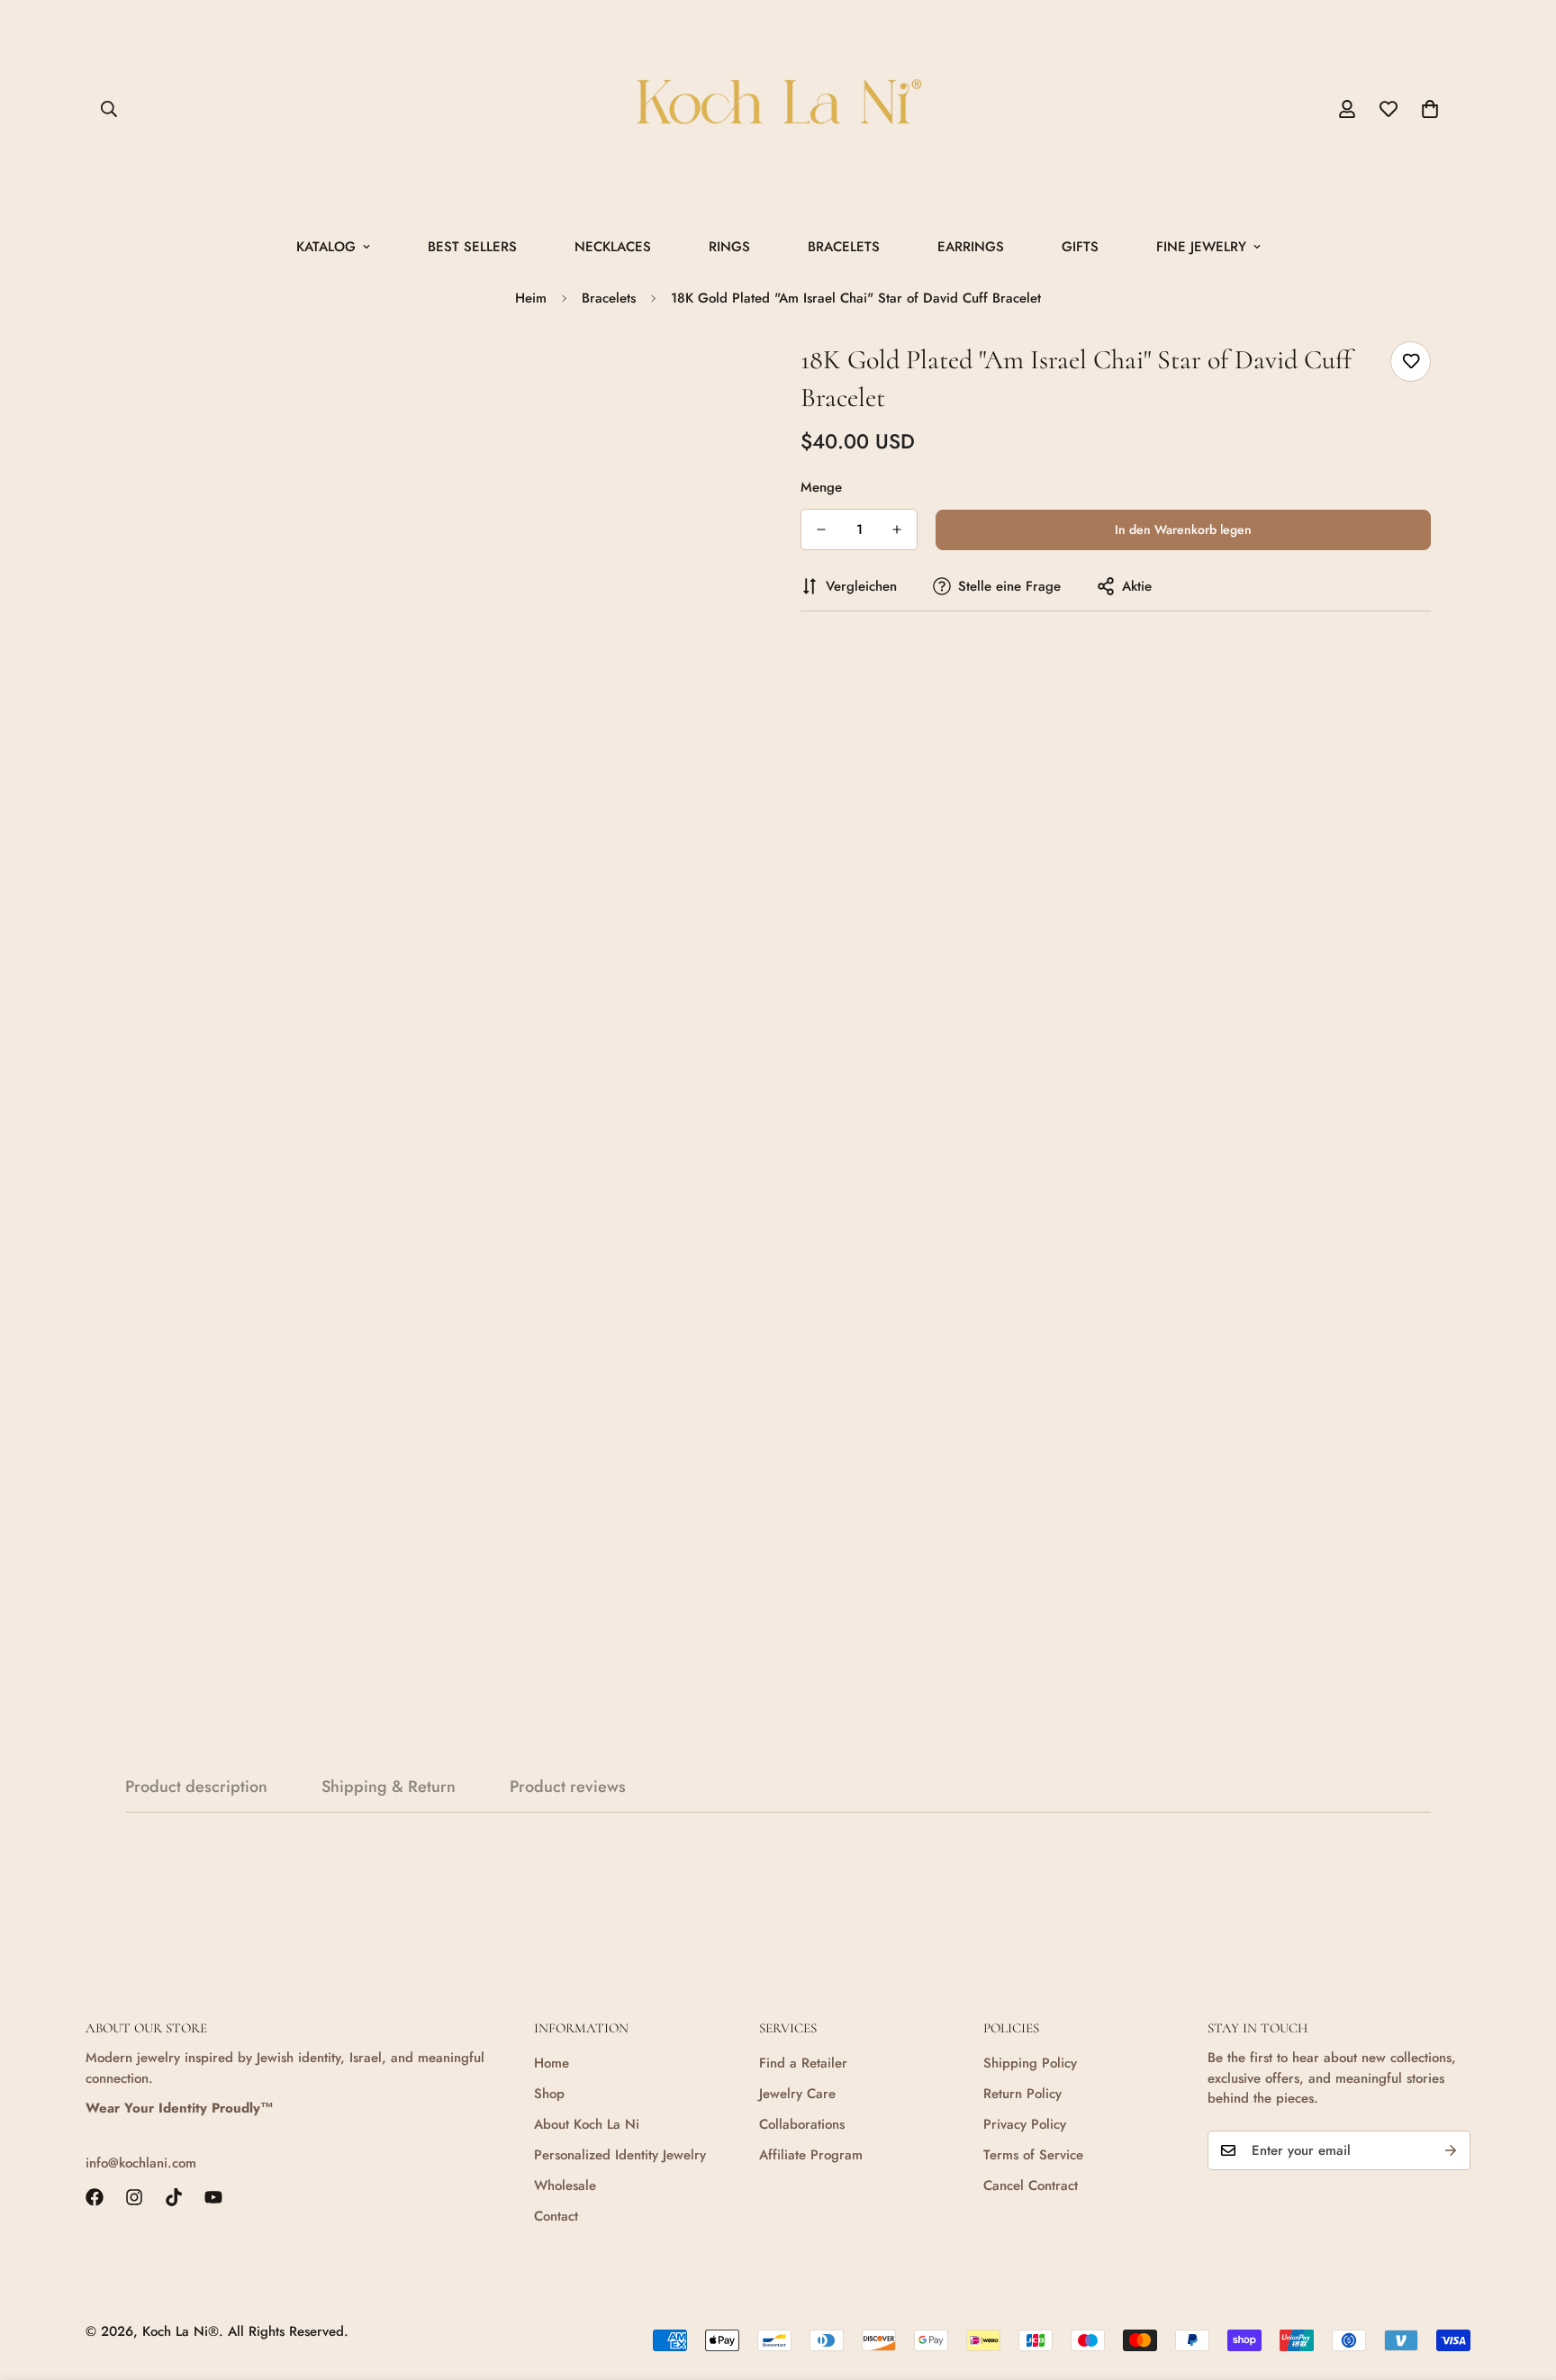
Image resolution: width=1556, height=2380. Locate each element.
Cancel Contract (1031, 2185)
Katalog (326, 247)
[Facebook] (95, 2197)
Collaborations (802, 2124)
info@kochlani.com (141, 2163)
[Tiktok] (174, 2197)
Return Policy (1022, 2094)
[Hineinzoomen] (717, 375)
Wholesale (565, 2185)
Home (552, 2063)
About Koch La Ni (587, 2124)
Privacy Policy (1025, 2124)
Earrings (971, 247)
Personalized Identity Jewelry (620, 2155)
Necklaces (613, 247)
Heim (531, 298)
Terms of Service (1033, 2155)
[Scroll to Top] (1521, 2282)
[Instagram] (134, 2197)
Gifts (1080, 247)
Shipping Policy (1030, 2063)
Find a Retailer (803, 2063)
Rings (729, 247)
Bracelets (844, 247)
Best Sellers (472, 247)
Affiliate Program (811, 2155)
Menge (821, 487)
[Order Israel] (778, 109)
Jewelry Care (797, 2094)
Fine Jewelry (1201, 247)
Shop (549, 2094)
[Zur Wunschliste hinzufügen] (1411, 362)
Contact (556, 2216)
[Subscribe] (1451, 2150)
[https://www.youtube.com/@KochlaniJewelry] (213, 2197)
